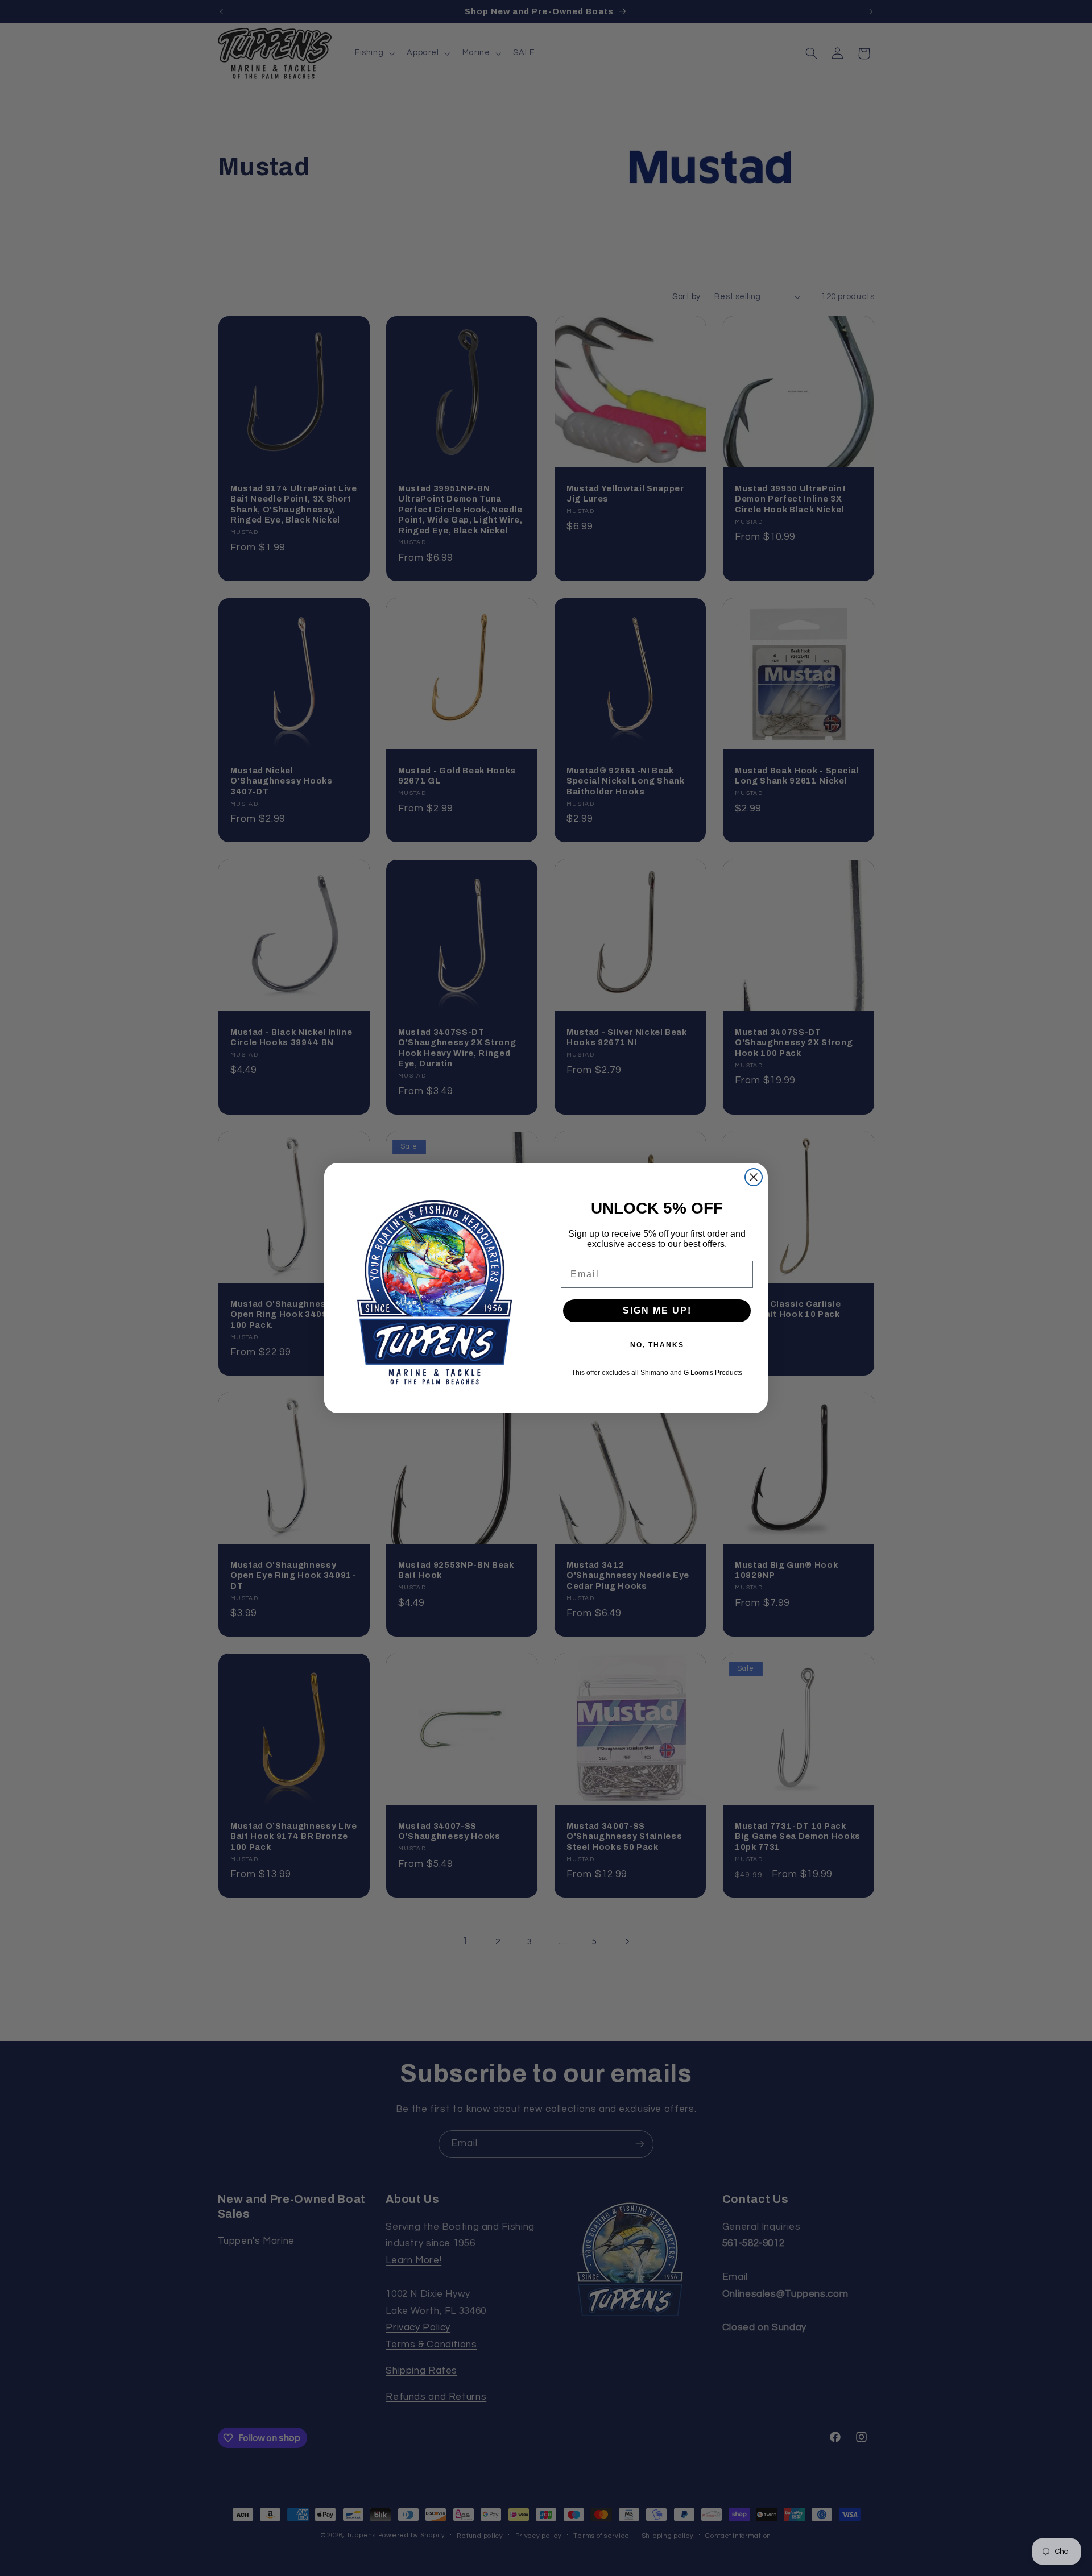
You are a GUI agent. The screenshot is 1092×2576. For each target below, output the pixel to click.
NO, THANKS (657, 1345)
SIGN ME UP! (657, 1310)
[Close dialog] (754, 1177)
